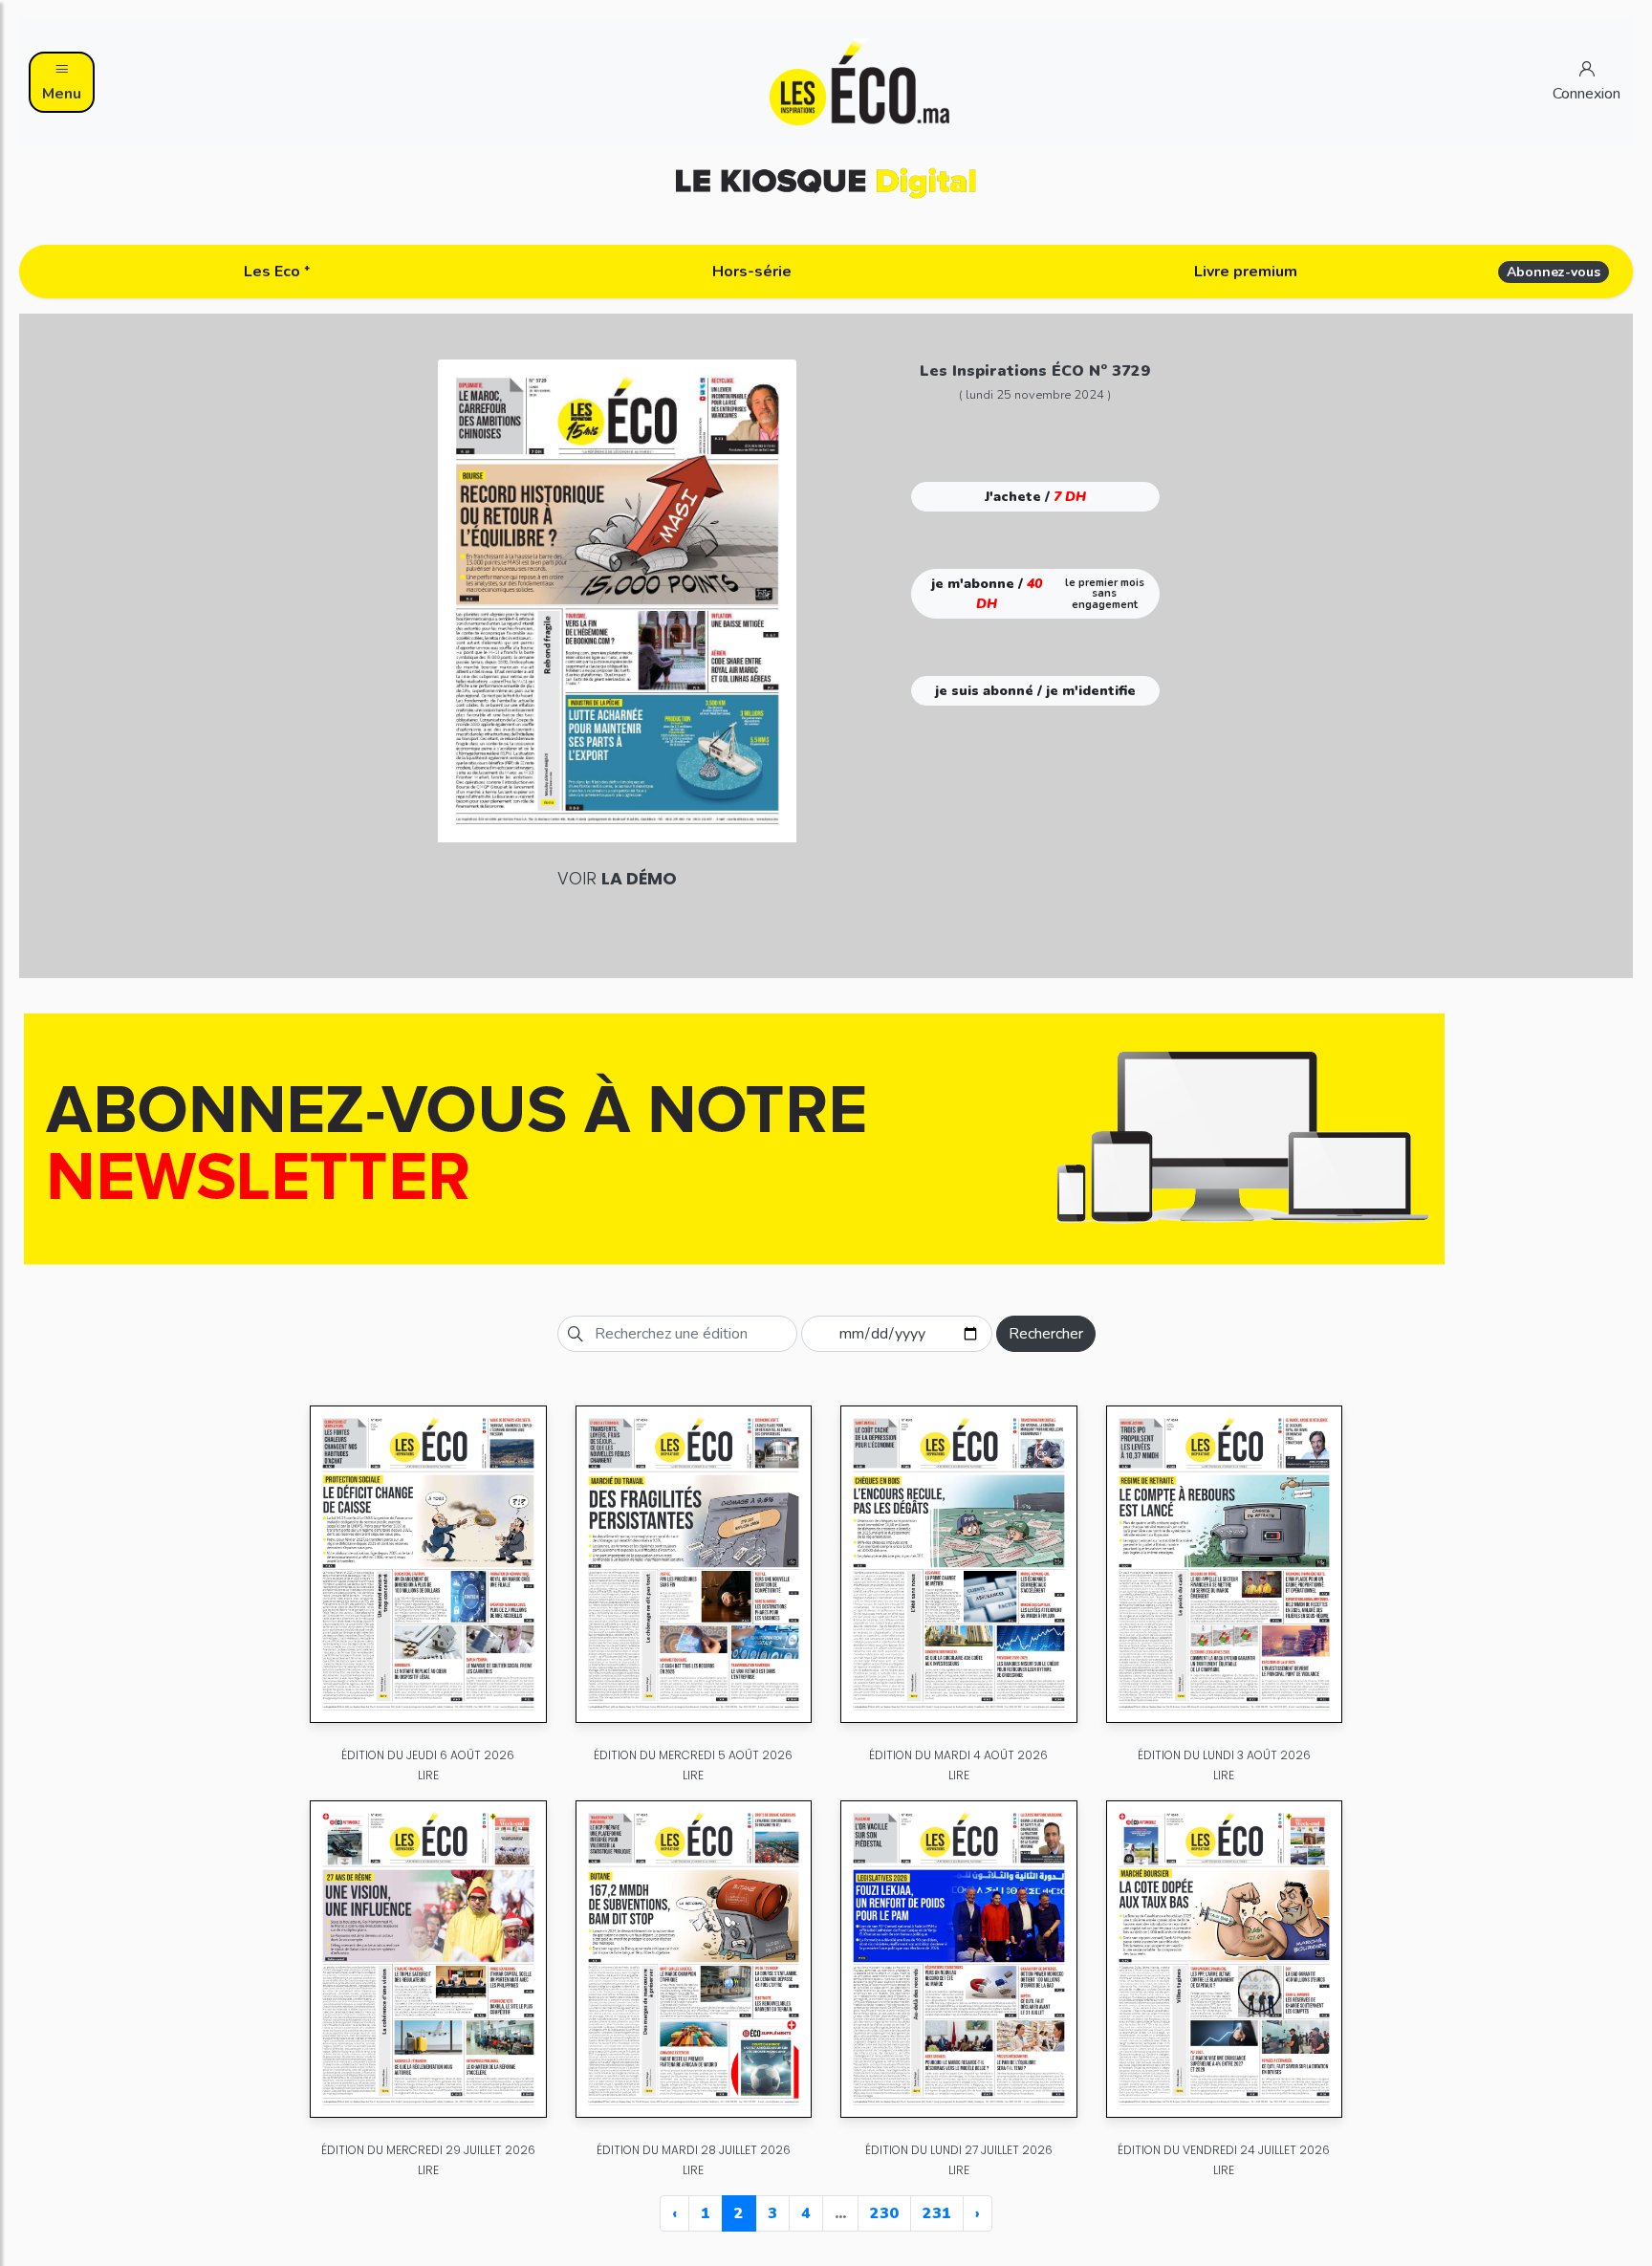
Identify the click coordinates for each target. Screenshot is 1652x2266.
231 (937, 2213)
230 (884, 2213)
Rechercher (1046, 1334)
